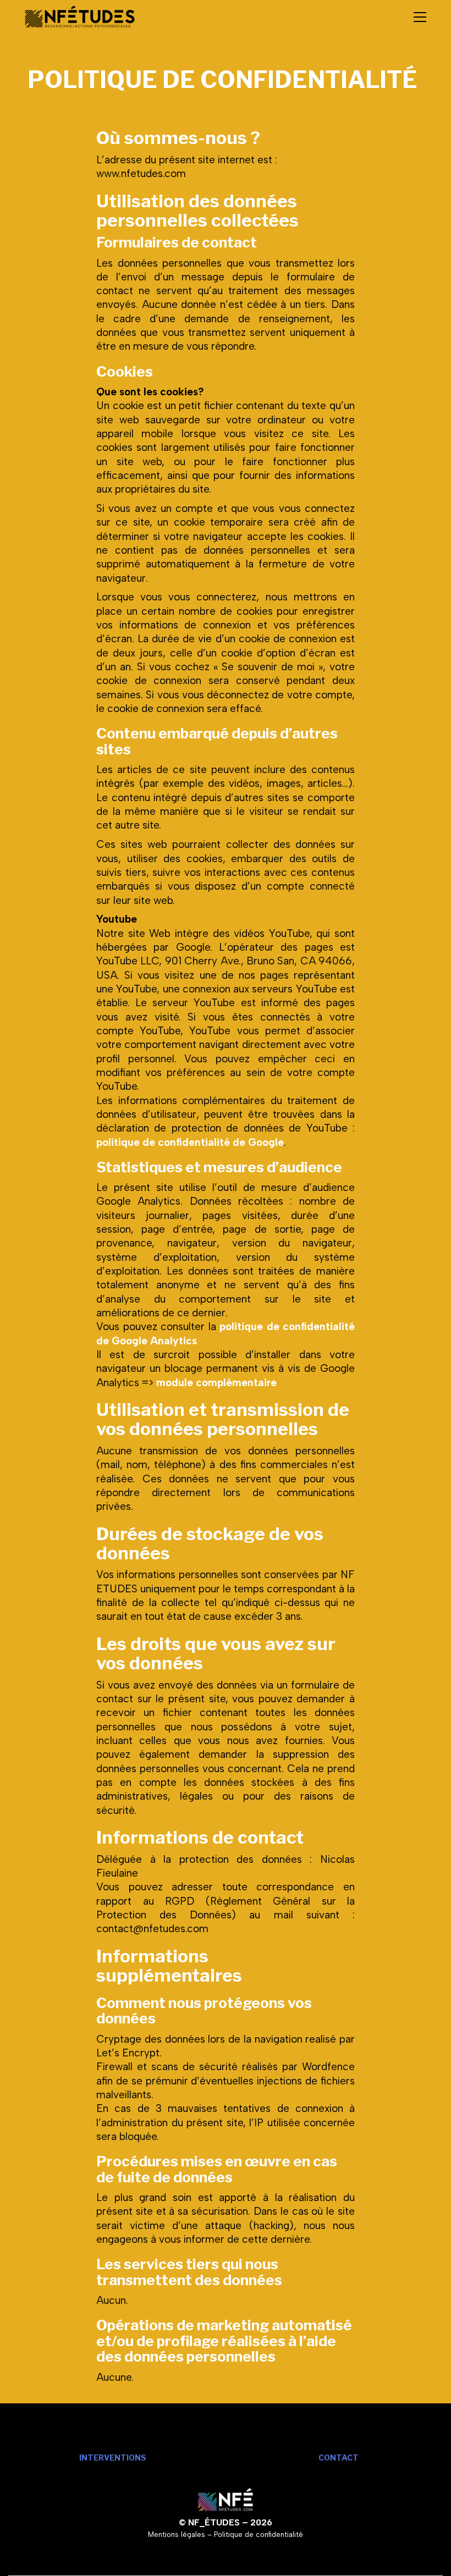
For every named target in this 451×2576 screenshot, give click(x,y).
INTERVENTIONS (113, 2458)
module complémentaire (216, 1383)
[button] (420, 17)
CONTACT (339, 2458)
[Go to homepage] (80, 17)
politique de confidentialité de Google (190, 1142)
